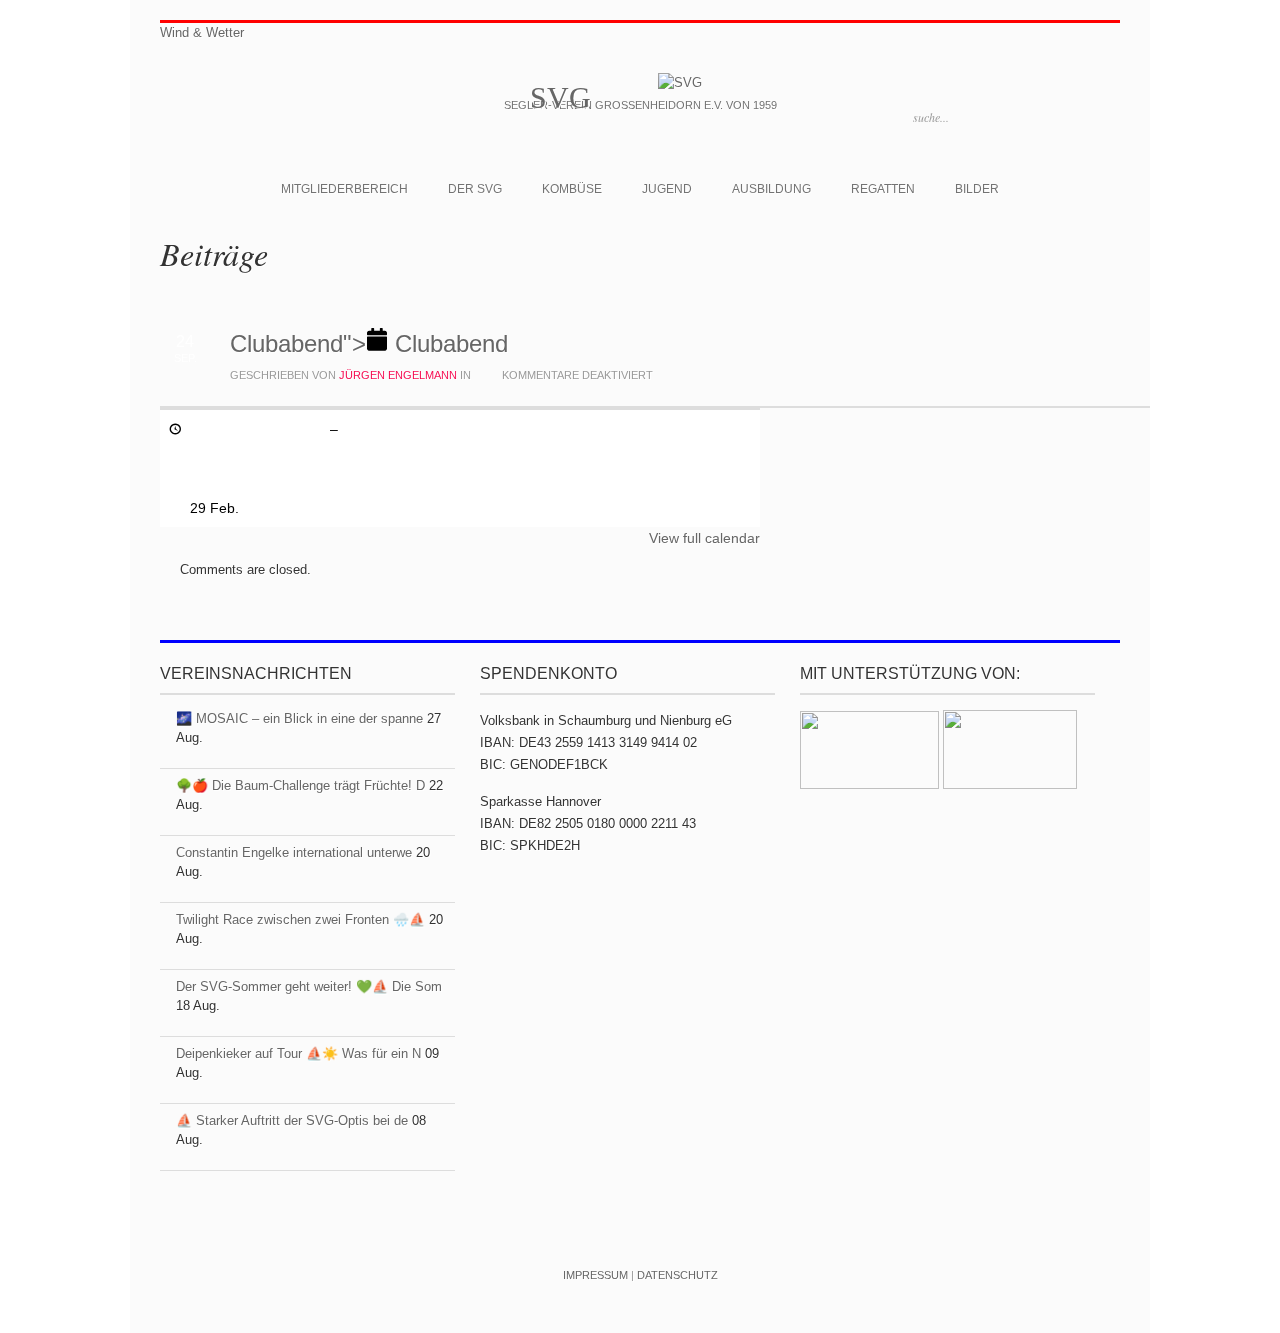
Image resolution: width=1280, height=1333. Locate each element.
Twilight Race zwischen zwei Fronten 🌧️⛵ (300, 919)
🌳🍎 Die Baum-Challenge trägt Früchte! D (300, 785)
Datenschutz (677, 1275)
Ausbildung (771, 189)
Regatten (883, 189)
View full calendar (704, 538)
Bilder (977, 189)
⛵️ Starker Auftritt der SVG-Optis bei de (292, 1120)
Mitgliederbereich (344, 189)
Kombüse (572, 189)
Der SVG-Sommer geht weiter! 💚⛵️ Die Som (309, 986)
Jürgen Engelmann (398, 375)
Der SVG (475, 189)
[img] (369, 343)
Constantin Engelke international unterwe (294, 852)
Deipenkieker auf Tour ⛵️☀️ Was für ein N (298, 1053)
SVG (560, 97)
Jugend (667, 189)
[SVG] (680, 82)
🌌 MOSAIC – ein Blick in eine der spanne (299, 718)
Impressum (595, 1275)
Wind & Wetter (202, 32)
